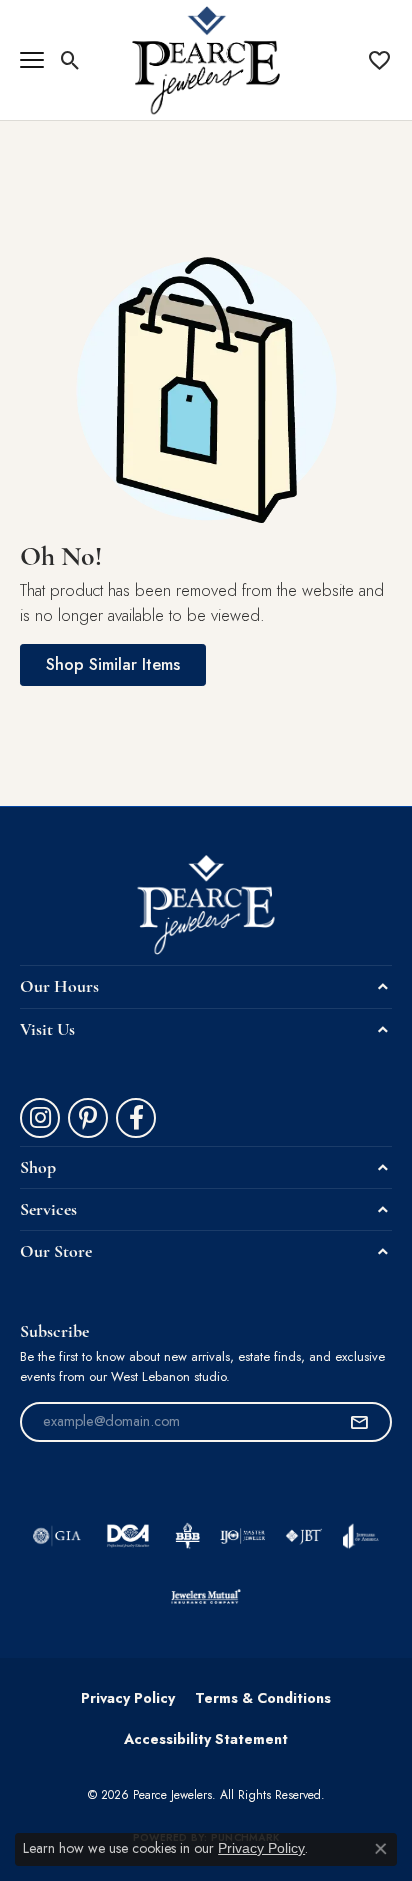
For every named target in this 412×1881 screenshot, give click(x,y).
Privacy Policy (128, 1698)
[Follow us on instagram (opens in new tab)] (40, 1118)
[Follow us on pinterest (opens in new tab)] (88, 1118)
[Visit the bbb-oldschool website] (187, 1536)
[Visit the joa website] (360, 1536)
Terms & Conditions (263, 1698)
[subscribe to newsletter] (359, 1422)
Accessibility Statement (206, 1739)
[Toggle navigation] (32, 60)
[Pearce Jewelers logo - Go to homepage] (206, 60)
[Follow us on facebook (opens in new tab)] (136, 1118)
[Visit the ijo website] (242, 1536)
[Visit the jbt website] (304, 1536)
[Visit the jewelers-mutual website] (205, 1596)
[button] (70, 60)
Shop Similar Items (113, 664)
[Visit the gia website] (57, 1536)
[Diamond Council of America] (128, 1536)
